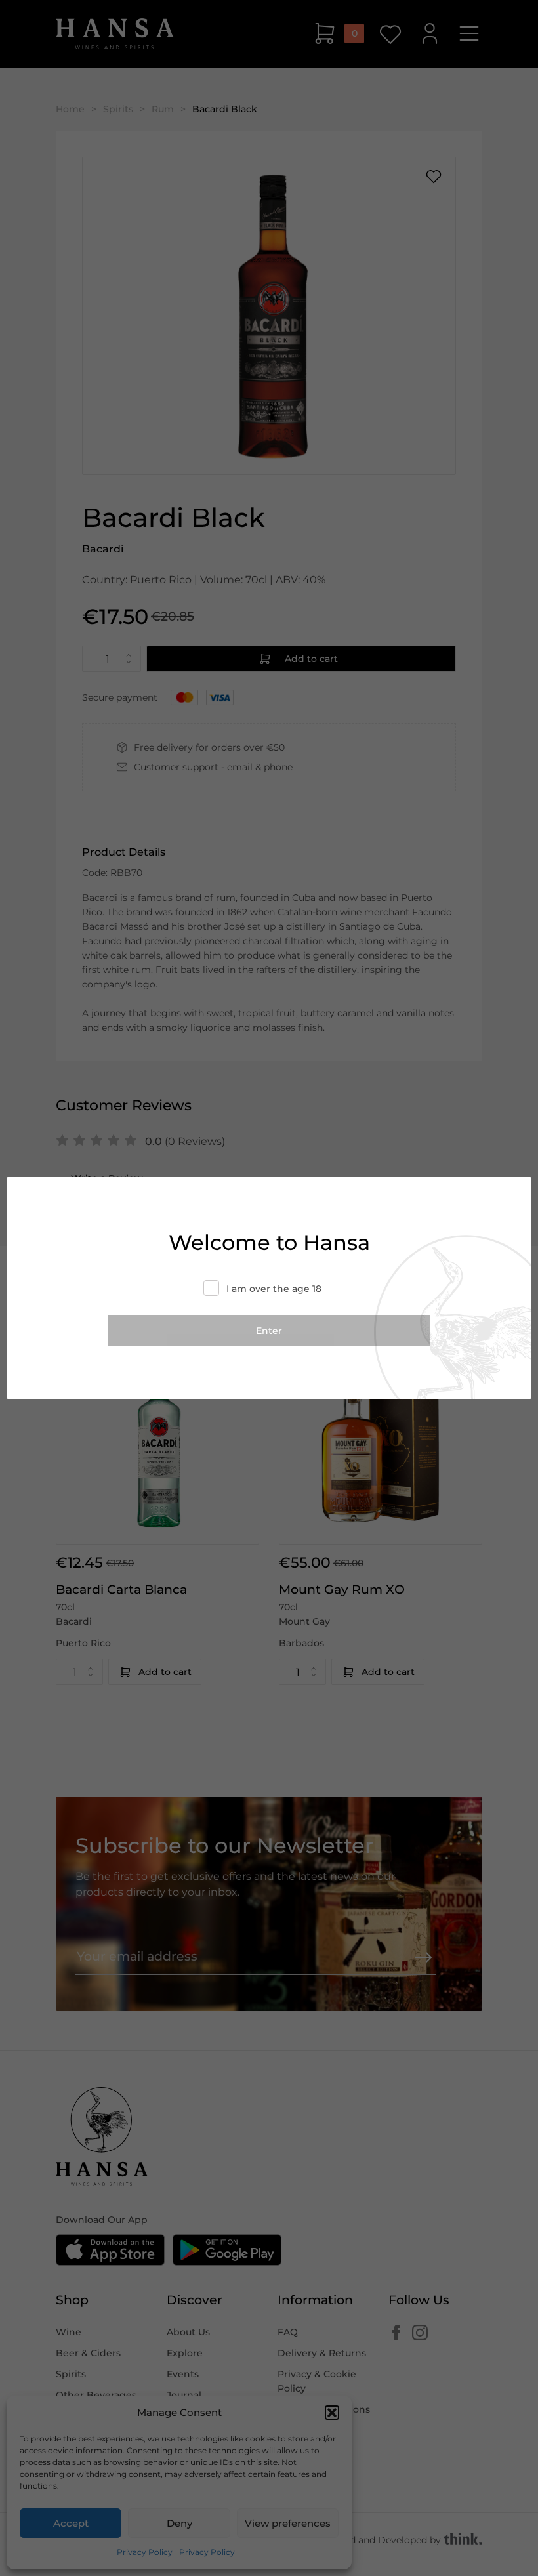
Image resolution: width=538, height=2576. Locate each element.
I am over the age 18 (274, 1289)
